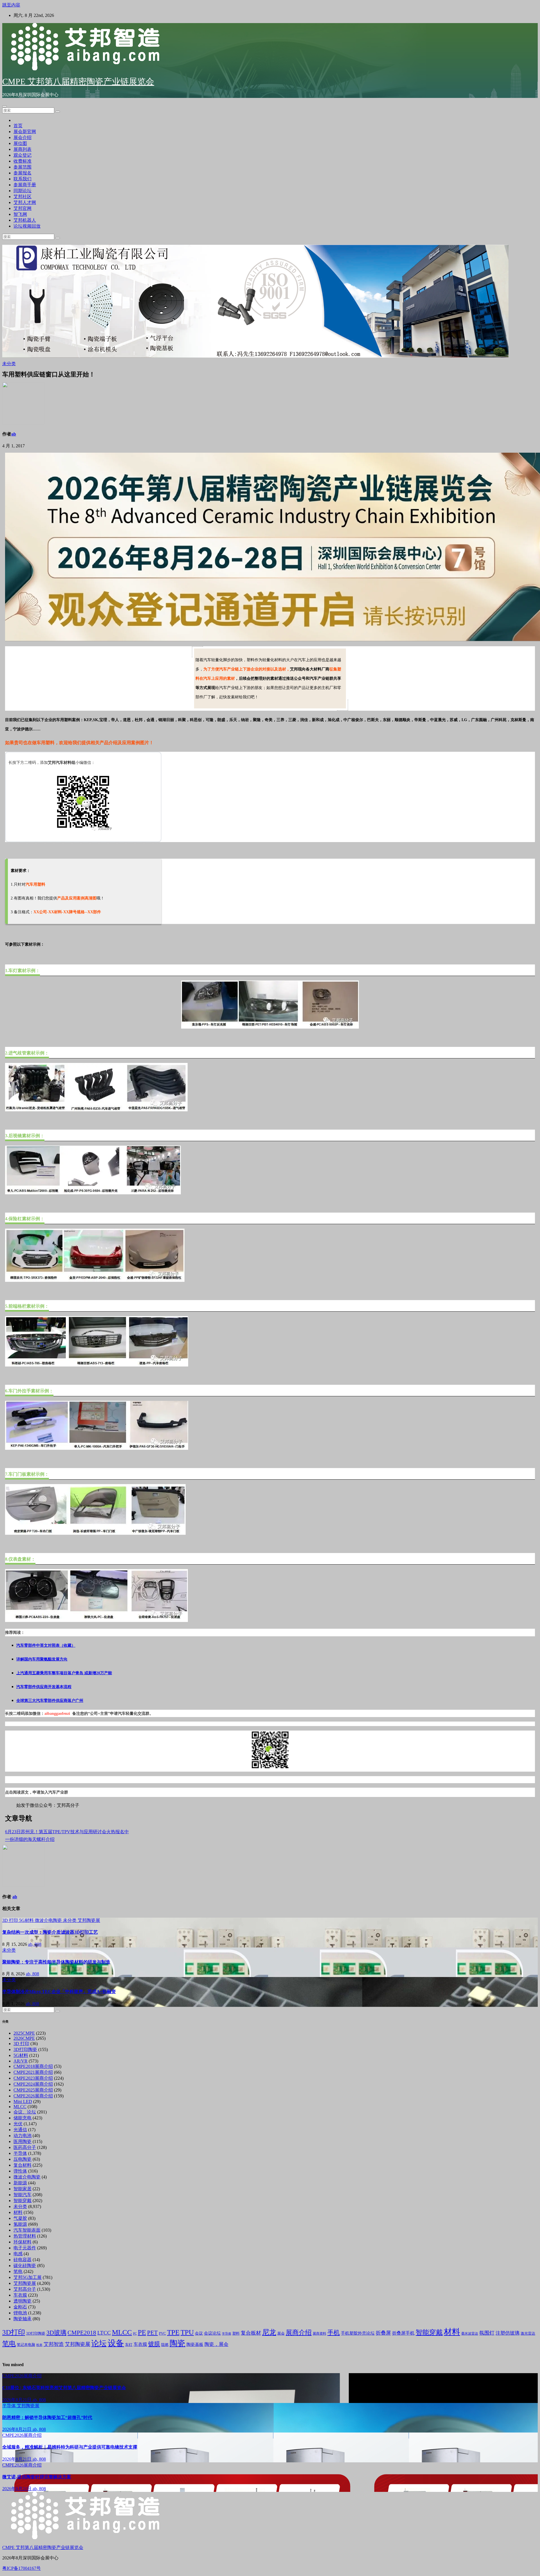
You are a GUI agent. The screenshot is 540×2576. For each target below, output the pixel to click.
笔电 (18, 2271)
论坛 (99, 2343)
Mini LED (23, 2102)
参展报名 (22, 173)
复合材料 (22, 2165)
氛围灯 (487, 2333)
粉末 (39, 2345)
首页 (18, 126)
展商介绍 (299, 2332)
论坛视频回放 (27, 226)
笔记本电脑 (26, 2345)
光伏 (18, 2124)
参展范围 (22, 167)
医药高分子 (25, 2147)
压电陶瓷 (22, 2159)
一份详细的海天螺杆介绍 (30, 1839)
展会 (281, 2333)
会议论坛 (212, 2333)
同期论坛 (22, 191)
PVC (162, 2333)
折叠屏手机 (403, 2333)
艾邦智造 (54, 2344)
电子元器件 (25, 2248)
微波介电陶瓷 (49, 1920)
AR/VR (21, 2061)
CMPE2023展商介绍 (33, 2078)
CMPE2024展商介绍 (33, 2084)
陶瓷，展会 (216, 2344)
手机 (334, 2332)
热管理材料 (25, 2236)
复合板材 (251, 2333)
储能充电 (22, 2118)
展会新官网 (25, 132)
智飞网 (20, 214)
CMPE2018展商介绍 (33, 2066)
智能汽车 (22, 2195)
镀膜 (154, 2344)
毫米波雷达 (470, 2333)
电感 (18, 2254)
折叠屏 (383, 2333)
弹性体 (20, 2171)
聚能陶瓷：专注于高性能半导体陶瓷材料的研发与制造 (56, 1962)
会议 (199, 2333)
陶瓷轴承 (22, 2319)
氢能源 (20, 2224)
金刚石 (20, 2307)
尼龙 (269, 2332)
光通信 (20, 2130)
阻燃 (165, 2345)
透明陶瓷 (22, 2301)
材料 (18, 2212)
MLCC (20, 2107)
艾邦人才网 (25, 202)
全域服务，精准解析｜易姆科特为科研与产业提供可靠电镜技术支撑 (70, 2447)
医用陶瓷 (22, 2141)
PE (142, 2332)
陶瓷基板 (195, 2344)
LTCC (104, 2333)
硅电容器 (22, 2260)
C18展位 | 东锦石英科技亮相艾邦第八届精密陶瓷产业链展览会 (64, 2388)
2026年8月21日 (17, 2400)
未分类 (9, 364)
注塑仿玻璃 (508, 2333)
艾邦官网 (22, 208)
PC (135, 2334)
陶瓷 (177, 2343)
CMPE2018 (82, 2333)
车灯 (129, 2345)
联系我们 (22, 179)
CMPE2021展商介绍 (33, 2072)
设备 (116, 2343)
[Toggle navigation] (4, 106)
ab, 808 (35, 1944)
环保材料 (22, 2242)
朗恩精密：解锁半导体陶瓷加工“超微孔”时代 (47, 2417)
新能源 (20, 2183)
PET (152, 2333)
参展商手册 (25, 185)
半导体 (20, 2153)
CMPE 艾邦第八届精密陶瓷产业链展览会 (78, 81)
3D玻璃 (56, 2333)
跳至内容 (11, 5)
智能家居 (22, 2189)
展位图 (20, 143)
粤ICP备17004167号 (22, 2568)
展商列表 (22, 149)
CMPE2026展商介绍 (33, 2096)
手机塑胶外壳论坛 (358, 2333)
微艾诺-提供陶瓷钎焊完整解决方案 (37, 2477)
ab (14, 434)
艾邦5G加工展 (28, 2277)
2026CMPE (24, 2038)
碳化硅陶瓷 (25, 2266)
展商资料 (319, 2333)
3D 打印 (11, 1920)
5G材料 (27, 1920)
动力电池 (22, 2136)
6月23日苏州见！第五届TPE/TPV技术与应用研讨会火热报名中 (67, 1832)
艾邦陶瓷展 (89, 1920)
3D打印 (14, 2332)
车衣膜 (20, 2295)
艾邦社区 (22, 197)
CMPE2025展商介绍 (33, 2090)
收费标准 (22, 161)
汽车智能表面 (27, 2230)
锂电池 (20, 2313)
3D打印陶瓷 (25, 2049)
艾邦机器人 (25, 220)
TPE (173, 2332)
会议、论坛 (25, 2112)
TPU (187, 2332)
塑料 (236, 2333)
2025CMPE (24, 2033)
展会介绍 (22, 137)
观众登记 (22, 155)
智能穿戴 (22, 2201)
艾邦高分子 (25, 2289)
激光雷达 (528, 2333)
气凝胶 (20, 2218)
